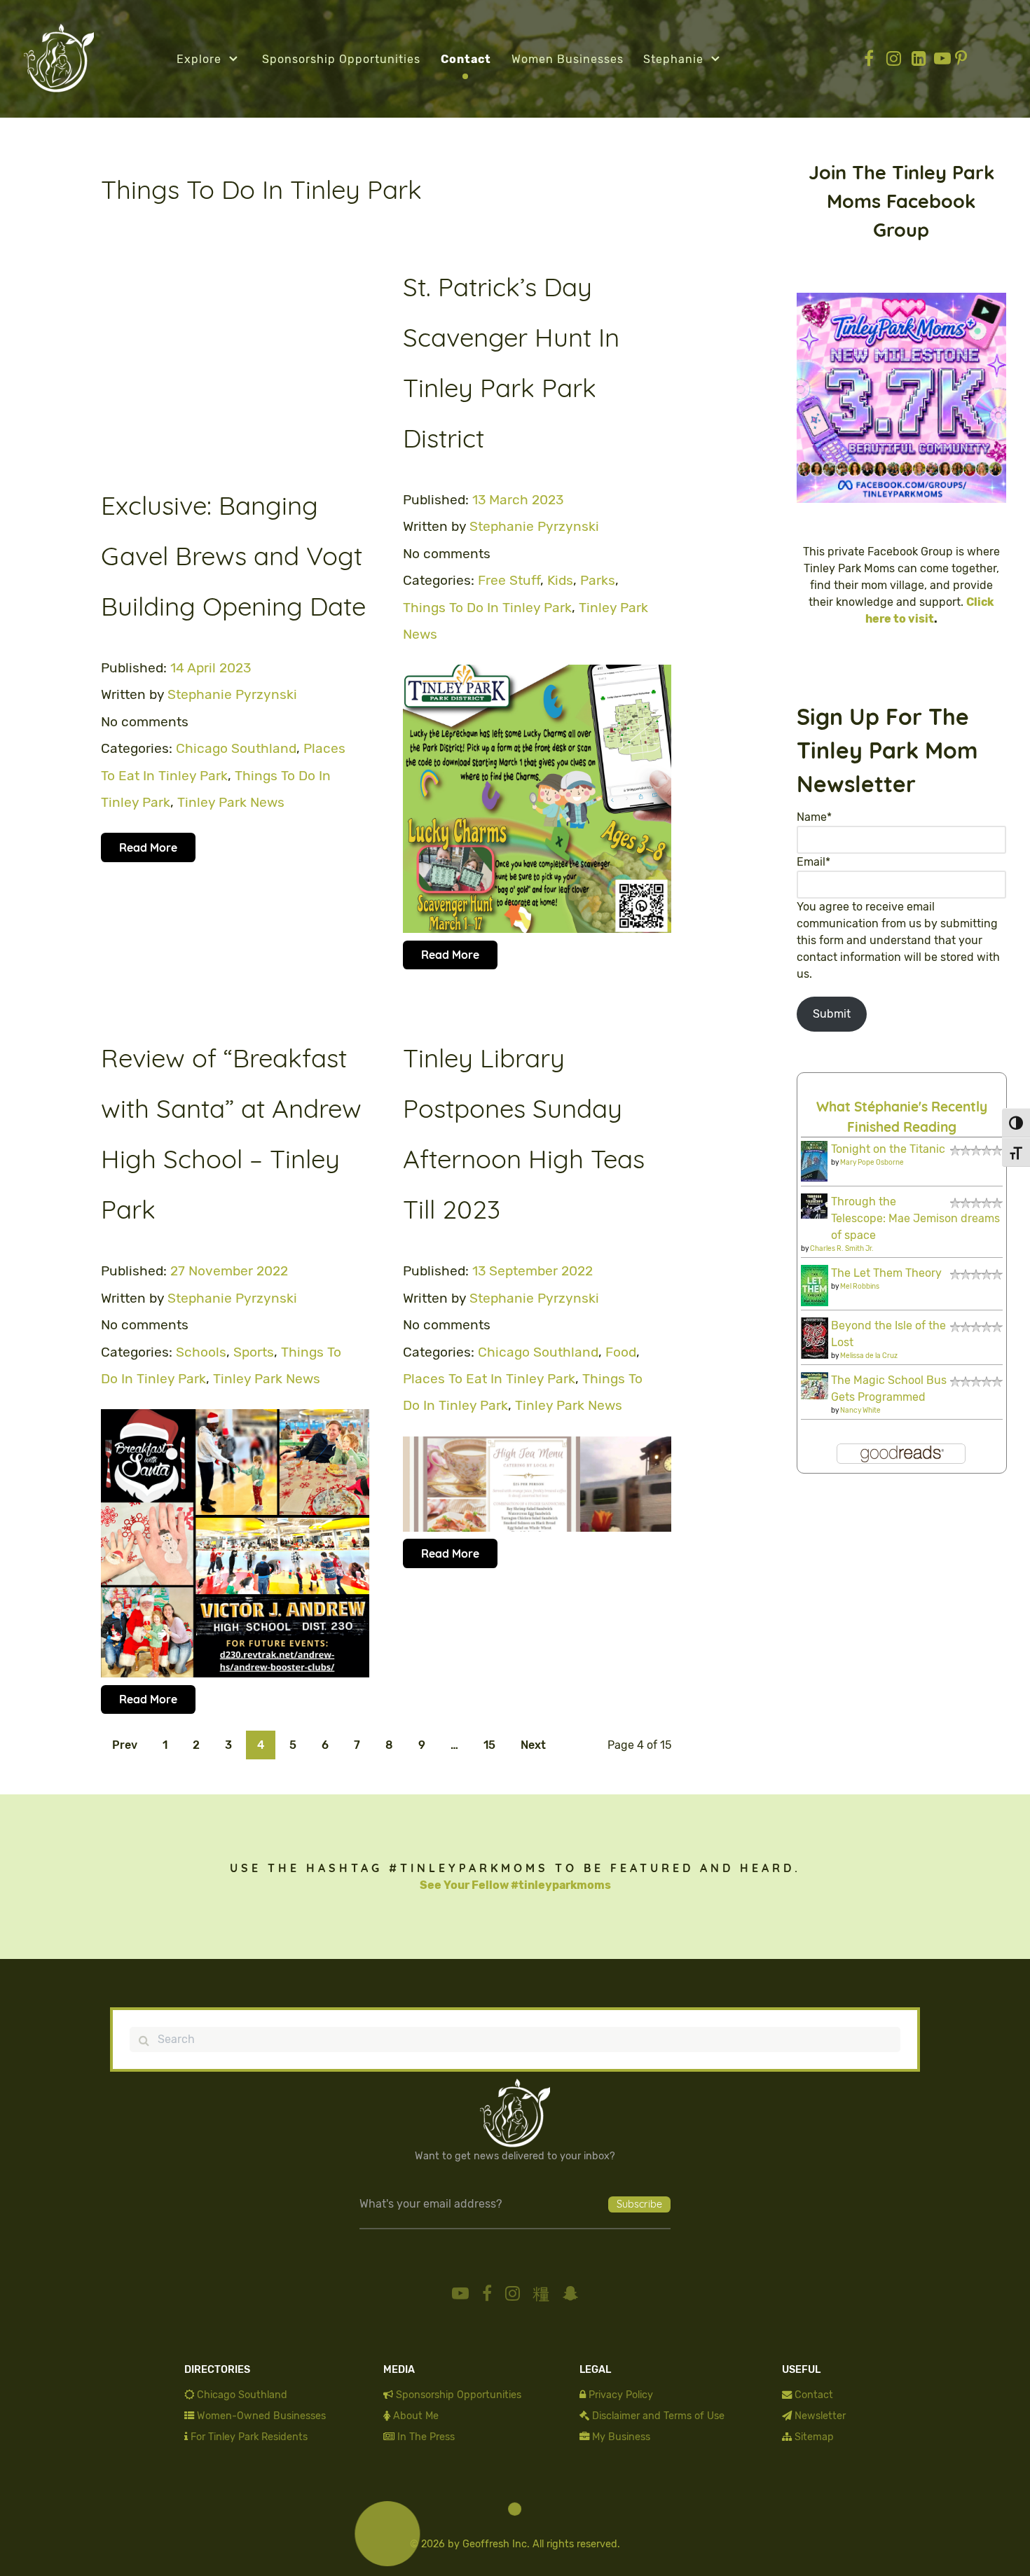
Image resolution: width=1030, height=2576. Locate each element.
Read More (148, 847)
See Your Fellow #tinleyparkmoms (515, 1885)
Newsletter (820, 2416)
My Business (621, 2437)
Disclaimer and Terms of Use (658, 2416)
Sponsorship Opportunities (459, 2395)
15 (489, 1745)
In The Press (426, 2437)
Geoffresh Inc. (496, 2544)
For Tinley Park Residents (249, 2437)
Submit (832, 1014)
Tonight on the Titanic (888, 1149)
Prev (125, 1745)
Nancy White (860, 1411)
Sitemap (814, 2437)
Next (533, 1745)
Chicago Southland (242, 2395)
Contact (814, 2395)
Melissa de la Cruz (869, 1356)
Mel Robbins (860, 1287)
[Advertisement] (235, 359)
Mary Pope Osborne (872, 1163)
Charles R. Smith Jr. (842, 1249)
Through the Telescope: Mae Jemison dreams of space (915, 1218)
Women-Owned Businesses (261, 2416)
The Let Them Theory (886, 1273)
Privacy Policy (621, 2395)
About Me (416, 2416)
